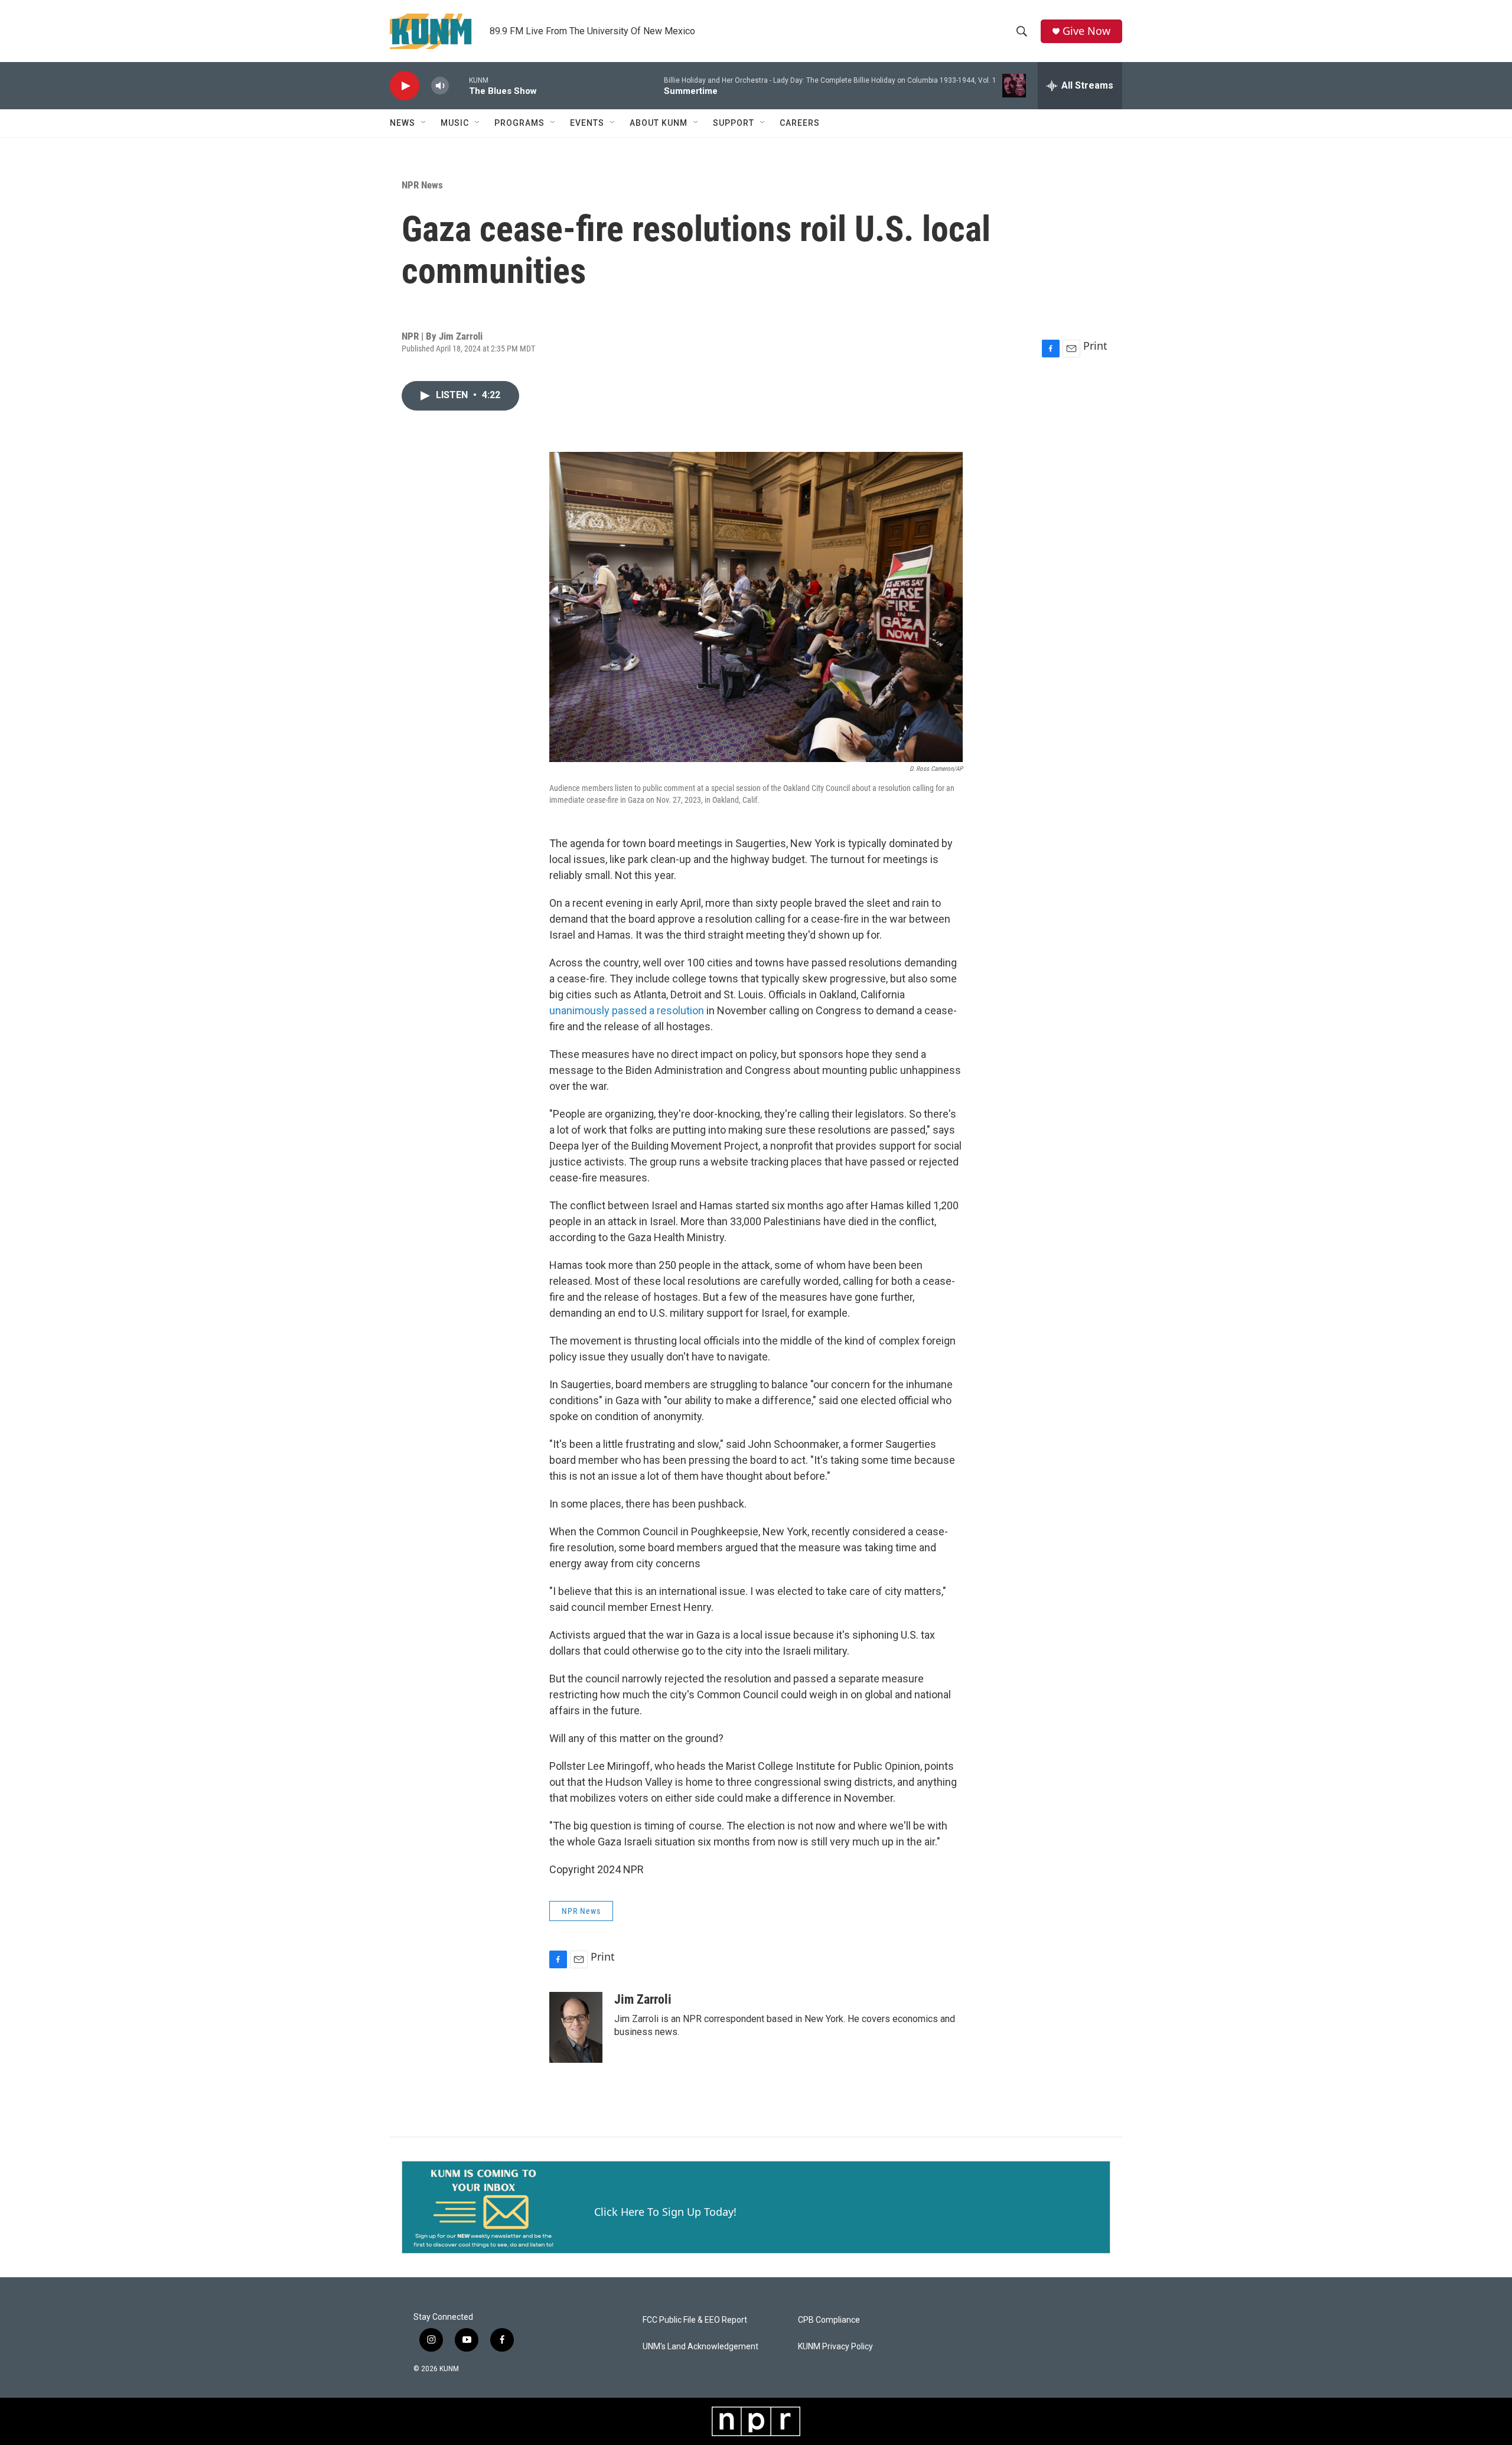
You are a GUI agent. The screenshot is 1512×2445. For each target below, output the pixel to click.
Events (587, 123)
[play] (405, 86)
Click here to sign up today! (665, 2212)
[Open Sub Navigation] (424, 123)
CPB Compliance (829, 2320)
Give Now (1086, 31)
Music (455, 123)
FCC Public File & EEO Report (695, 2320)
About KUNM (659, 123)
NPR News (422, 185)
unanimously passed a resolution (628, 1010)
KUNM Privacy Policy (835, 2347)
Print (1095, 346)
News (403, 123)
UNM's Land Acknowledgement (700, 2347)
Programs (519, 123)
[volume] (440, 86)
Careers (800, 123)
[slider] (459, 85)
